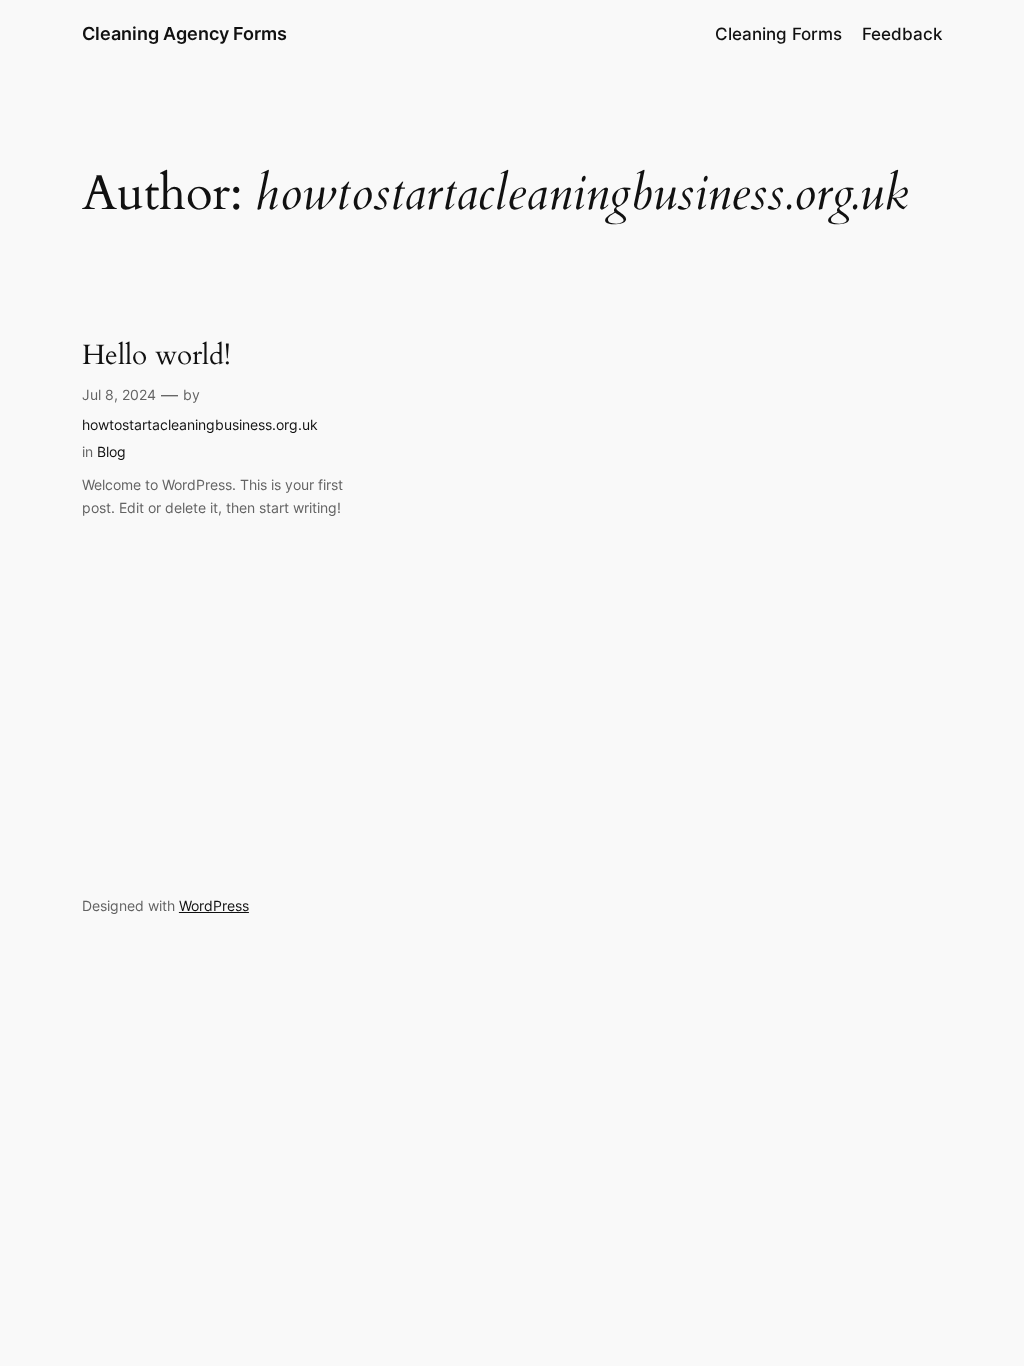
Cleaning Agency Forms (184, 33)
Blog (111, 451)
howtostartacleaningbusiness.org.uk (200, 424)
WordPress (214, 905)
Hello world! (156, 355)
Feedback (902, 34)
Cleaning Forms (778, 34)
